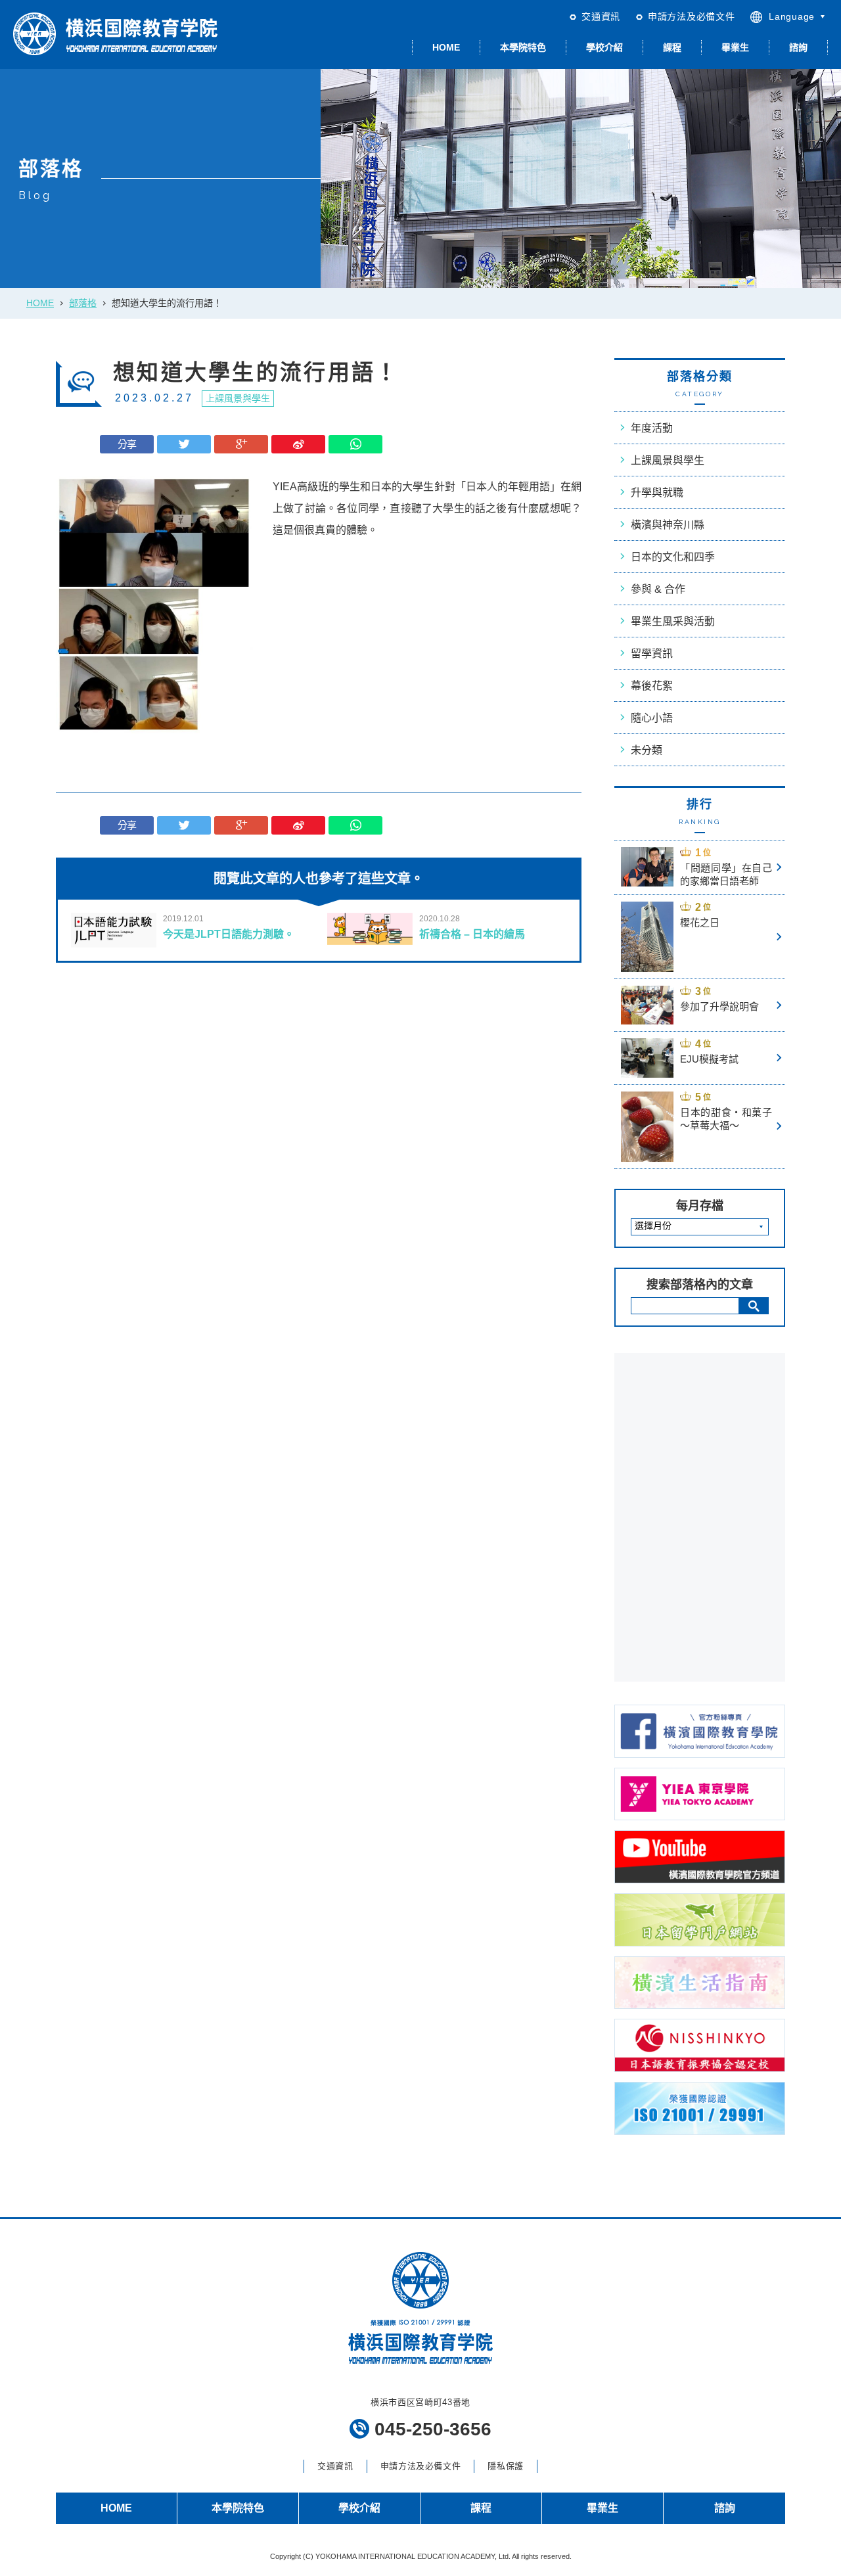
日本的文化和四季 (673, 557)
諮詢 (798, 47)
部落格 (83, 303)
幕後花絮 (652, 686)
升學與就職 (657, 493)
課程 (672, 47)
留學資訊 (652, 654)
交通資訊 (601, 16)
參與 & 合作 (658, 589)
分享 (127, 444)
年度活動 (652, 428)
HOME (446, 47)
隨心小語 (652, 718)
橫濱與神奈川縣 (668, 525)
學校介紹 (604, 47)
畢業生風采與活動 (673, 621)
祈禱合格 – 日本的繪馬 (472, 934)
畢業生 (735, 47)
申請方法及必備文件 (691, 16)
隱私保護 (506, 2466)
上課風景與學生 (238, 398)
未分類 (647, 750)
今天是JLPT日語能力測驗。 (229, 934)
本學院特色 (523, 47)
